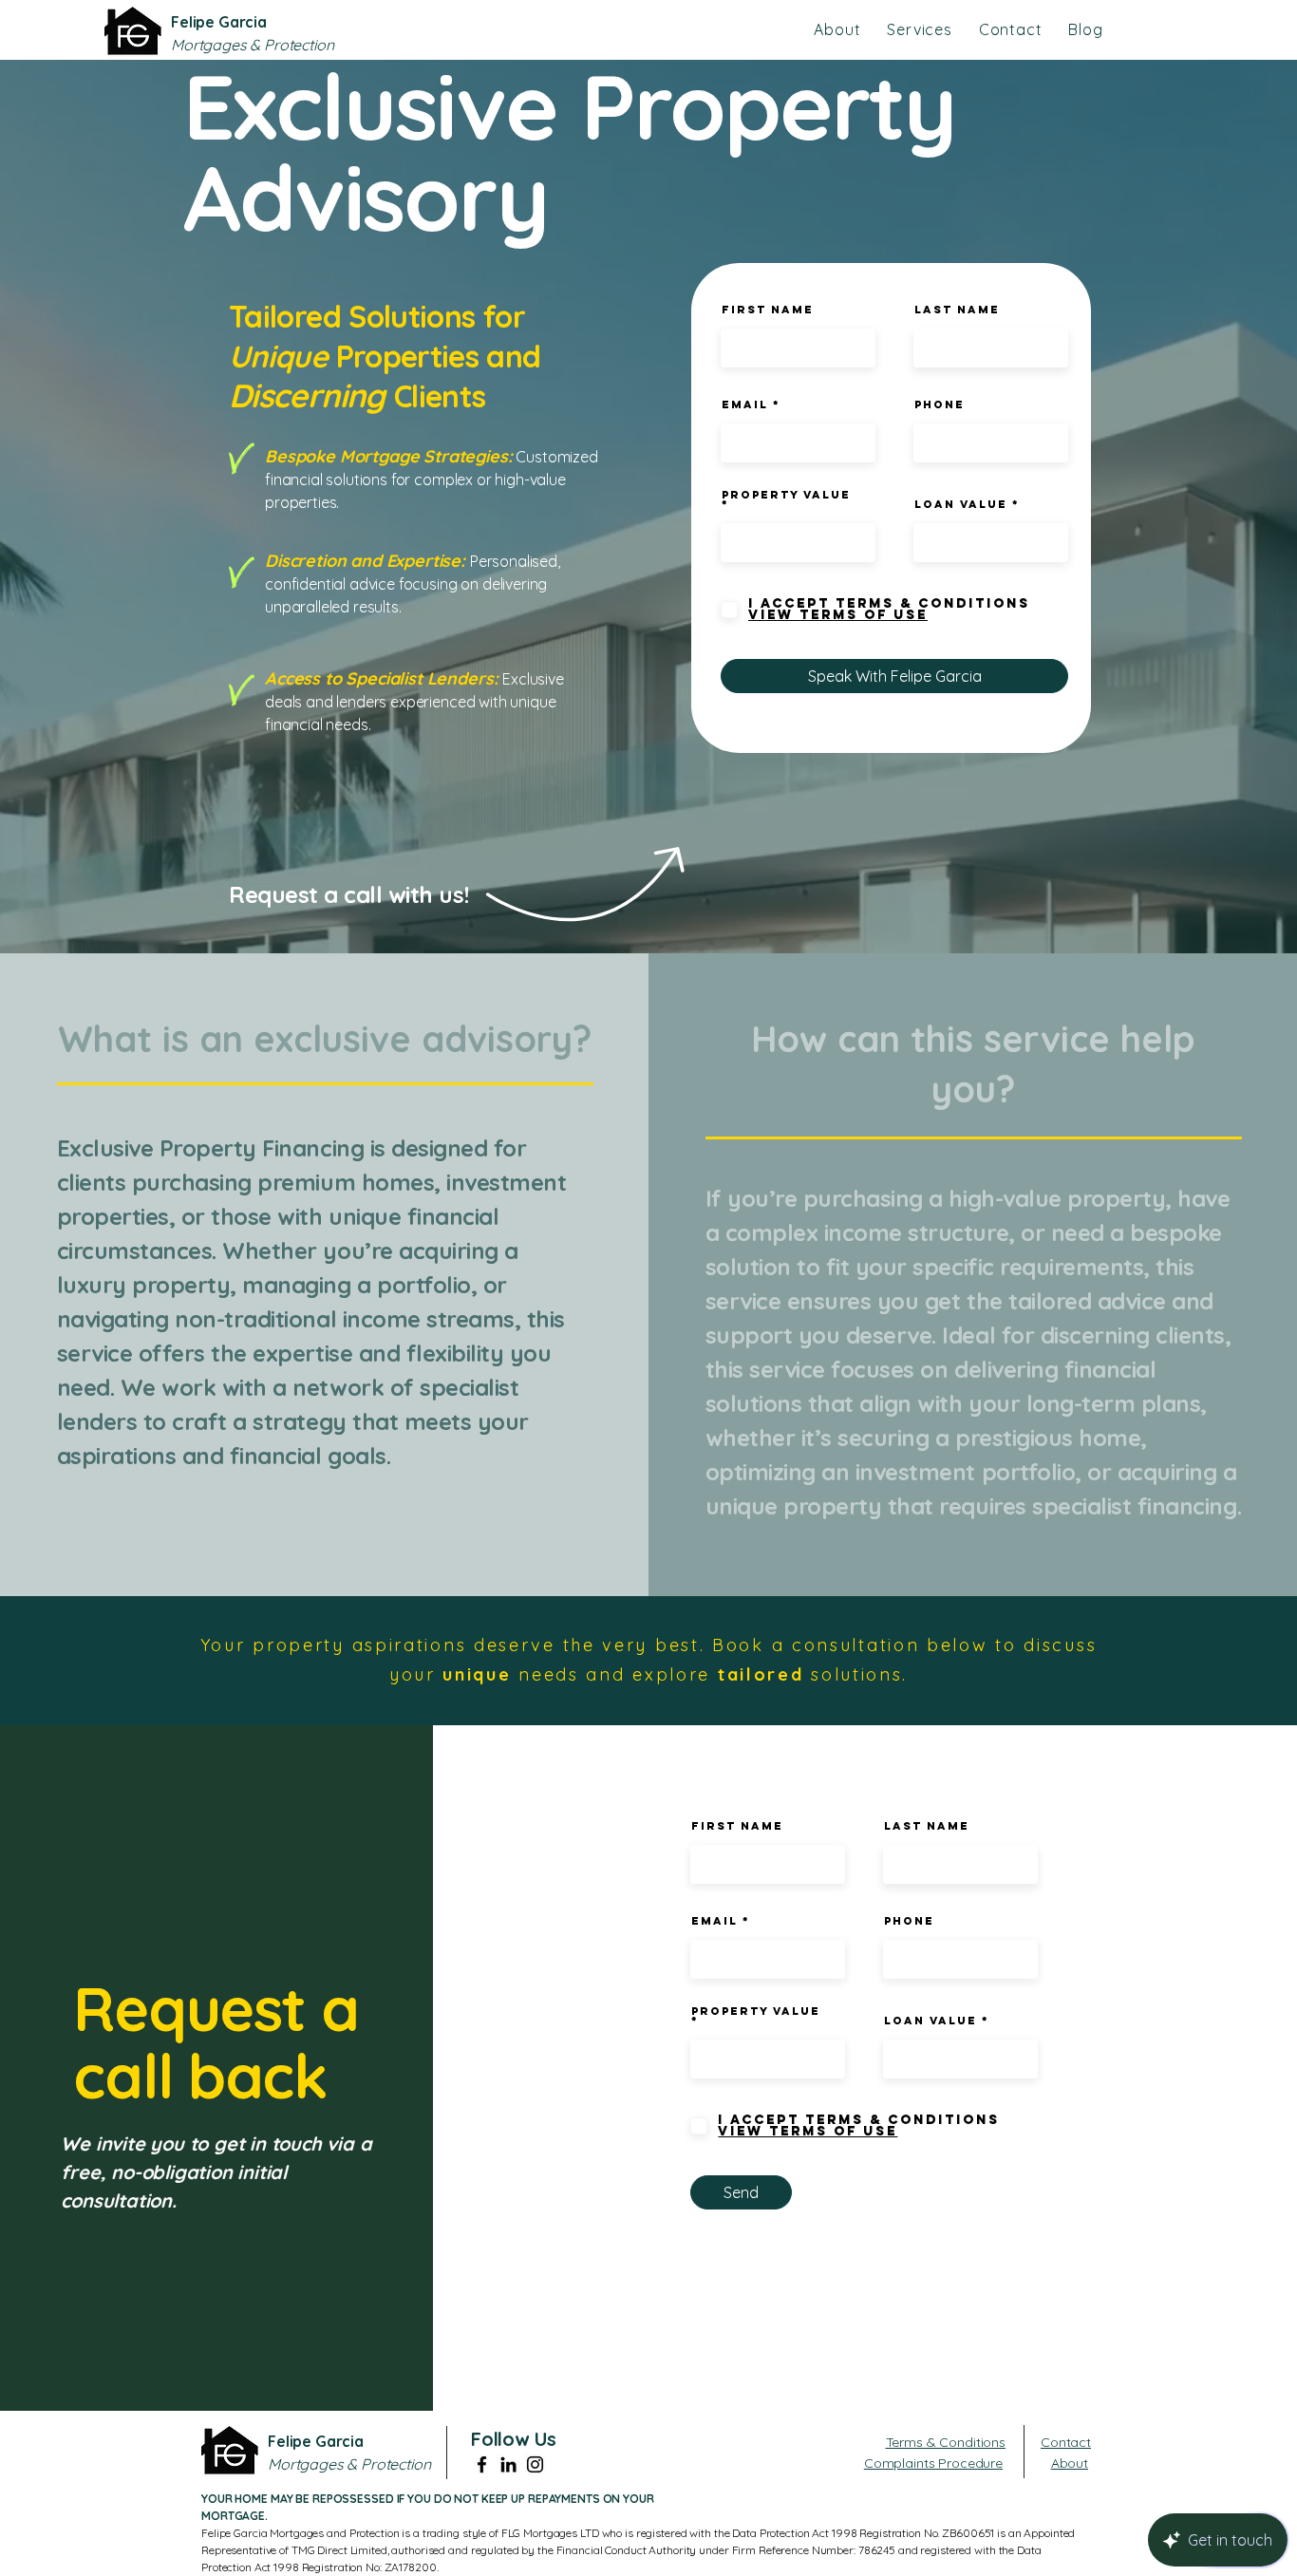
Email (745, 404)
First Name (768, 310)
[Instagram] (535, 2464)
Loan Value (961, 504)
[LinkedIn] (508, 2464)
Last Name (957, 310)
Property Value (786, 496)
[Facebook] (482, 2464)
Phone (940, 404)
